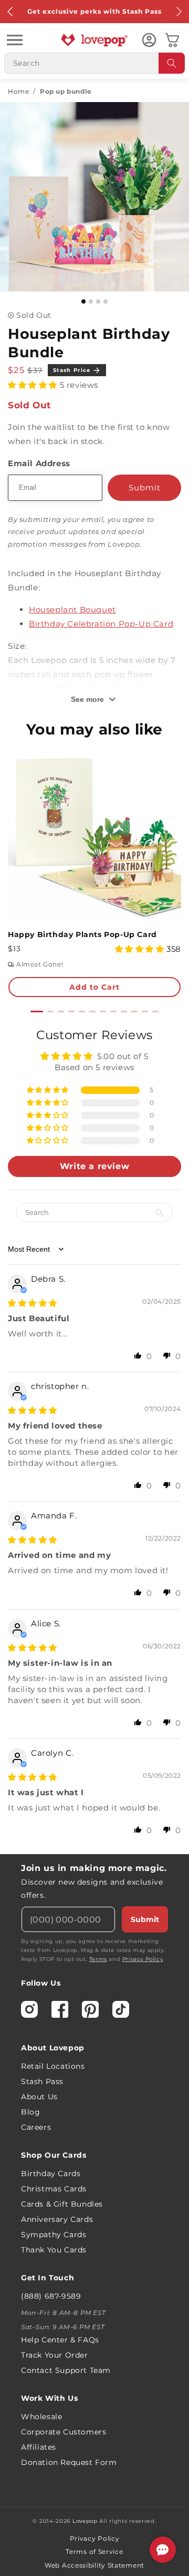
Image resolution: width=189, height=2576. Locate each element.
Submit (145, 1919)
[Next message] (178, 12)
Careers (36, 2127)
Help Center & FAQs (60, 2340)
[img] (33, 1303)
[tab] (37, 1012)
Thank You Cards (54, 2250)
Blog (30, 2112)
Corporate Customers (64, 2432)
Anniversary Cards (57, 2219)
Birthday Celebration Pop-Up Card (101, 624)
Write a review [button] (94, 1166)
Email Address (39, 463)
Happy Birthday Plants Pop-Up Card (82, 934)
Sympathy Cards (54, 2235)
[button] (15, 40)
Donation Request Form (69, 2462)
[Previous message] (10, 12)
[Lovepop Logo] (94, 40)
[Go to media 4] (106, 301)
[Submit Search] (172, 63)
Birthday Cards (51, 2173)
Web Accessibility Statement (94, 2565)
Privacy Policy (143, 1959)
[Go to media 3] (98, 301)
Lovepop (85, 2521)
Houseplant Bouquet (72, 610)
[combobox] (94, 63)
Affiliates (39, 2447)
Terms (98, 1959)
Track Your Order (55, 2355)
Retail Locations (53, 2066)
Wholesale (41, 2417)
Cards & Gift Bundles (62, 2204)
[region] (94, 1436)
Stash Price (72, 370)
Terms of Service (94, 2552)
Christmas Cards (54, 2189)
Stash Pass (42, 2081)
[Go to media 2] (91, 301)
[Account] (149, 40)
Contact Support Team (66, 2370)
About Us (39, 2097)
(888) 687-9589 (51, 2296)
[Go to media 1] (83, 301)
